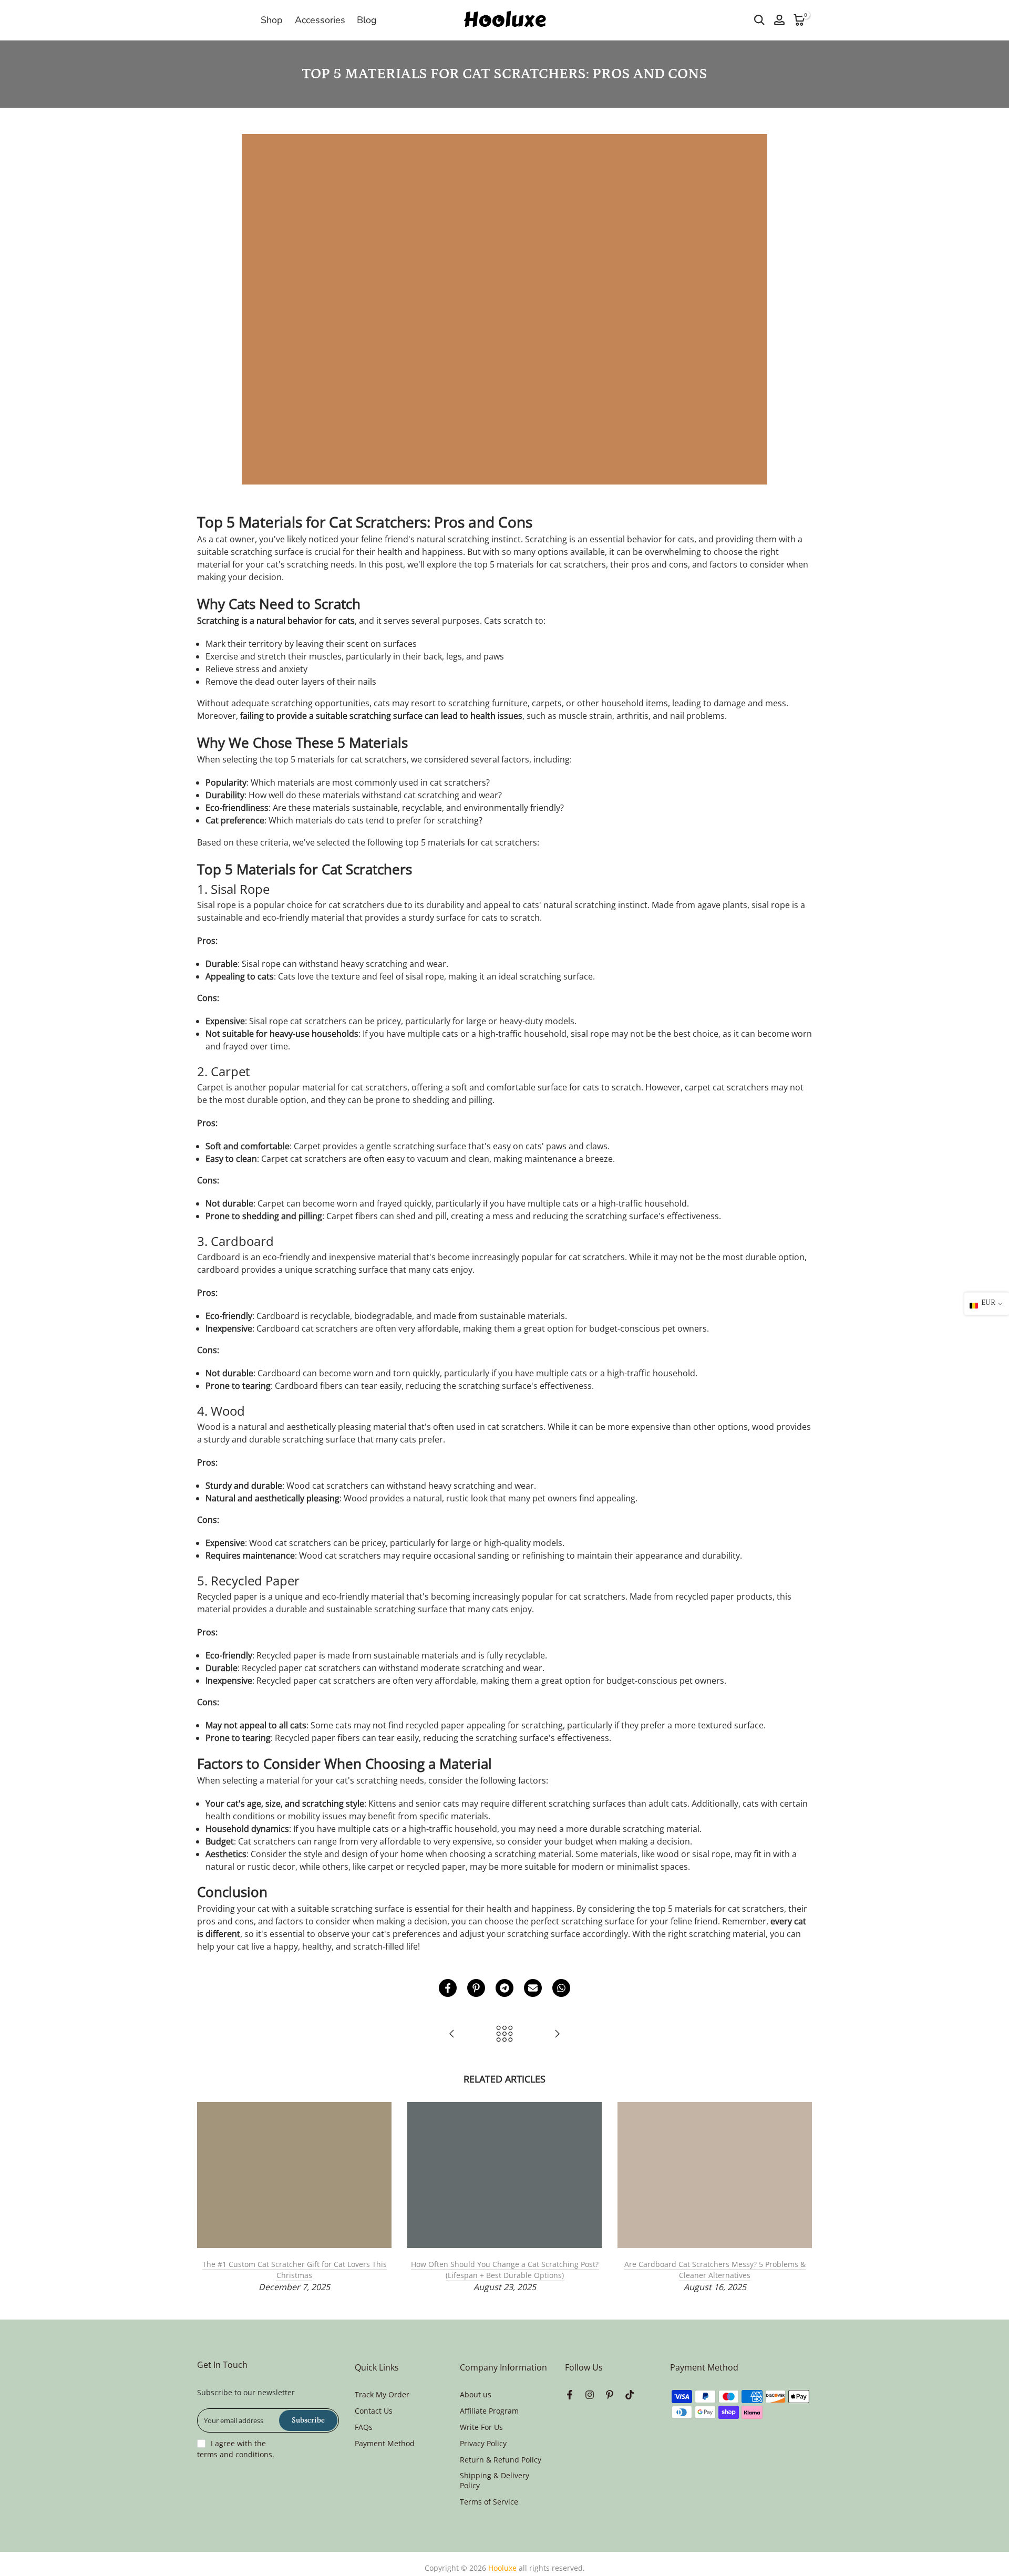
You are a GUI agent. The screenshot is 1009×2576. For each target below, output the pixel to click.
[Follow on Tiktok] (630, 2395)
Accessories (320, 20)
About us (476, 2394)
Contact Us (374, 2411)
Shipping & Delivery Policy (495, 2481)
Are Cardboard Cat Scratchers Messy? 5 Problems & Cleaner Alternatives (715, 2270)
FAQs (364, 2427)
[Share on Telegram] (504, 1988)
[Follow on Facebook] (570, 2395)
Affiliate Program (489, 2411)
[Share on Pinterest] (476, 1988)
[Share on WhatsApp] (561, 1988)
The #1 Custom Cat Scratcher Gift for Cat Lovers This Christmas (295, 2270)
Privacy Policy (483, 2443)
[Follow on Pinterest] (610, 2395)
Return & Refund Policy (501, 2460)
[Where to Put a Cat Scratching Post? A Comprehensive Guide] (452, 2034)
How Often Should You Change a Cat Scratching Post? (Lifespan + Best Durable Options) (505, 2270)
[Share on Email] (533, 1988)
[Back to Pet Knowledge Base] (504, 2034)
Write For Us (481, 2427)
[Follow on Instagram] (590, 2395)
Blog (367, 20)
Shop (272, 20)
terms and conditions (235, 2454)
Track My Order (382, 2394)
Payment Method (385, 2443)
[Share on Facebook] (448, 1988)
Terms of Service (489, 2502)
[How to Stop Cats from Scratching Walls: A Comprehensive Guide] (557, 2034)
